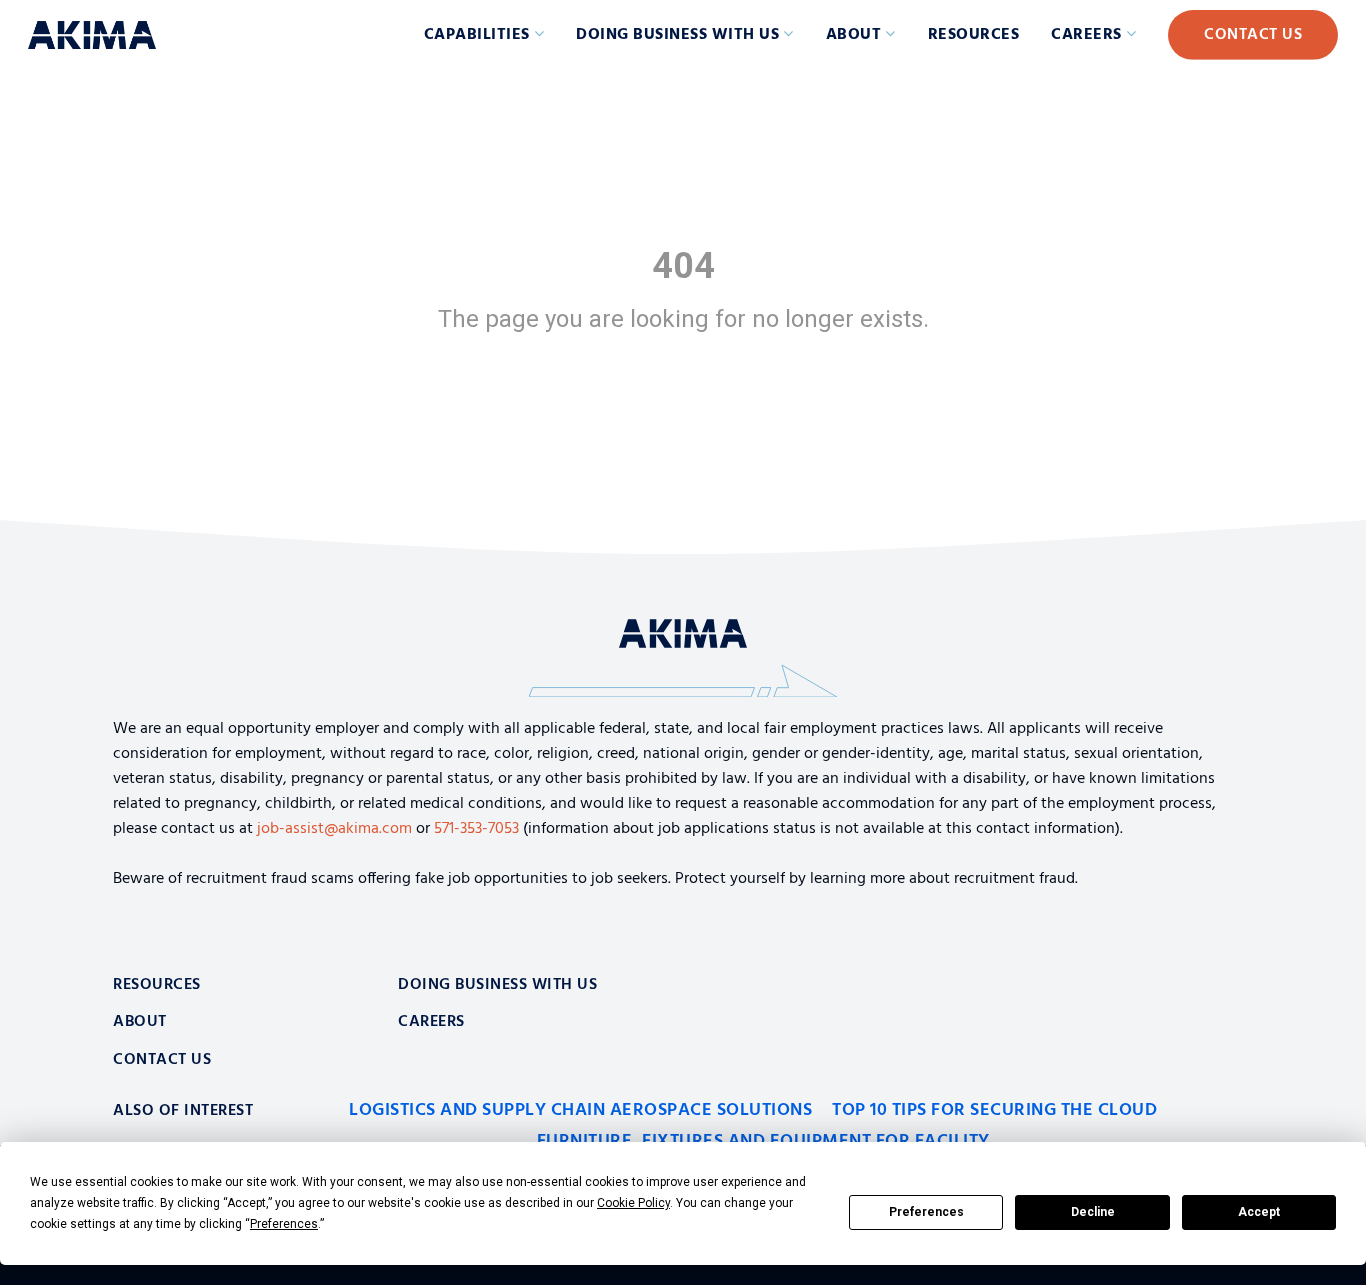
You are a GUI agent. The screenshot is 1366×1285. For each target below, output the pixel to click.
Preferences (926, 1212)
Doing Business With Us (497, 985)
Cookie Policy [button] (633, 1203)
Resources (974, 35)
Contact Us (1253, 35)
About (854, 35)
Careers (1086, 35)
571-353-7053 (476, 829)
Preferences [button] (284, 1224)
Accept (1259, 1212)
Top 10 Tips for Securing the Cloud (994, 1110)
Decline (1093, 1212)
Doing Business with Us (677, 35)
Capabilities (477, 35)
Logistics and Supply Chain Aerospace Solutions (580, 1110)
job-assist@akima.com (334, 829)
